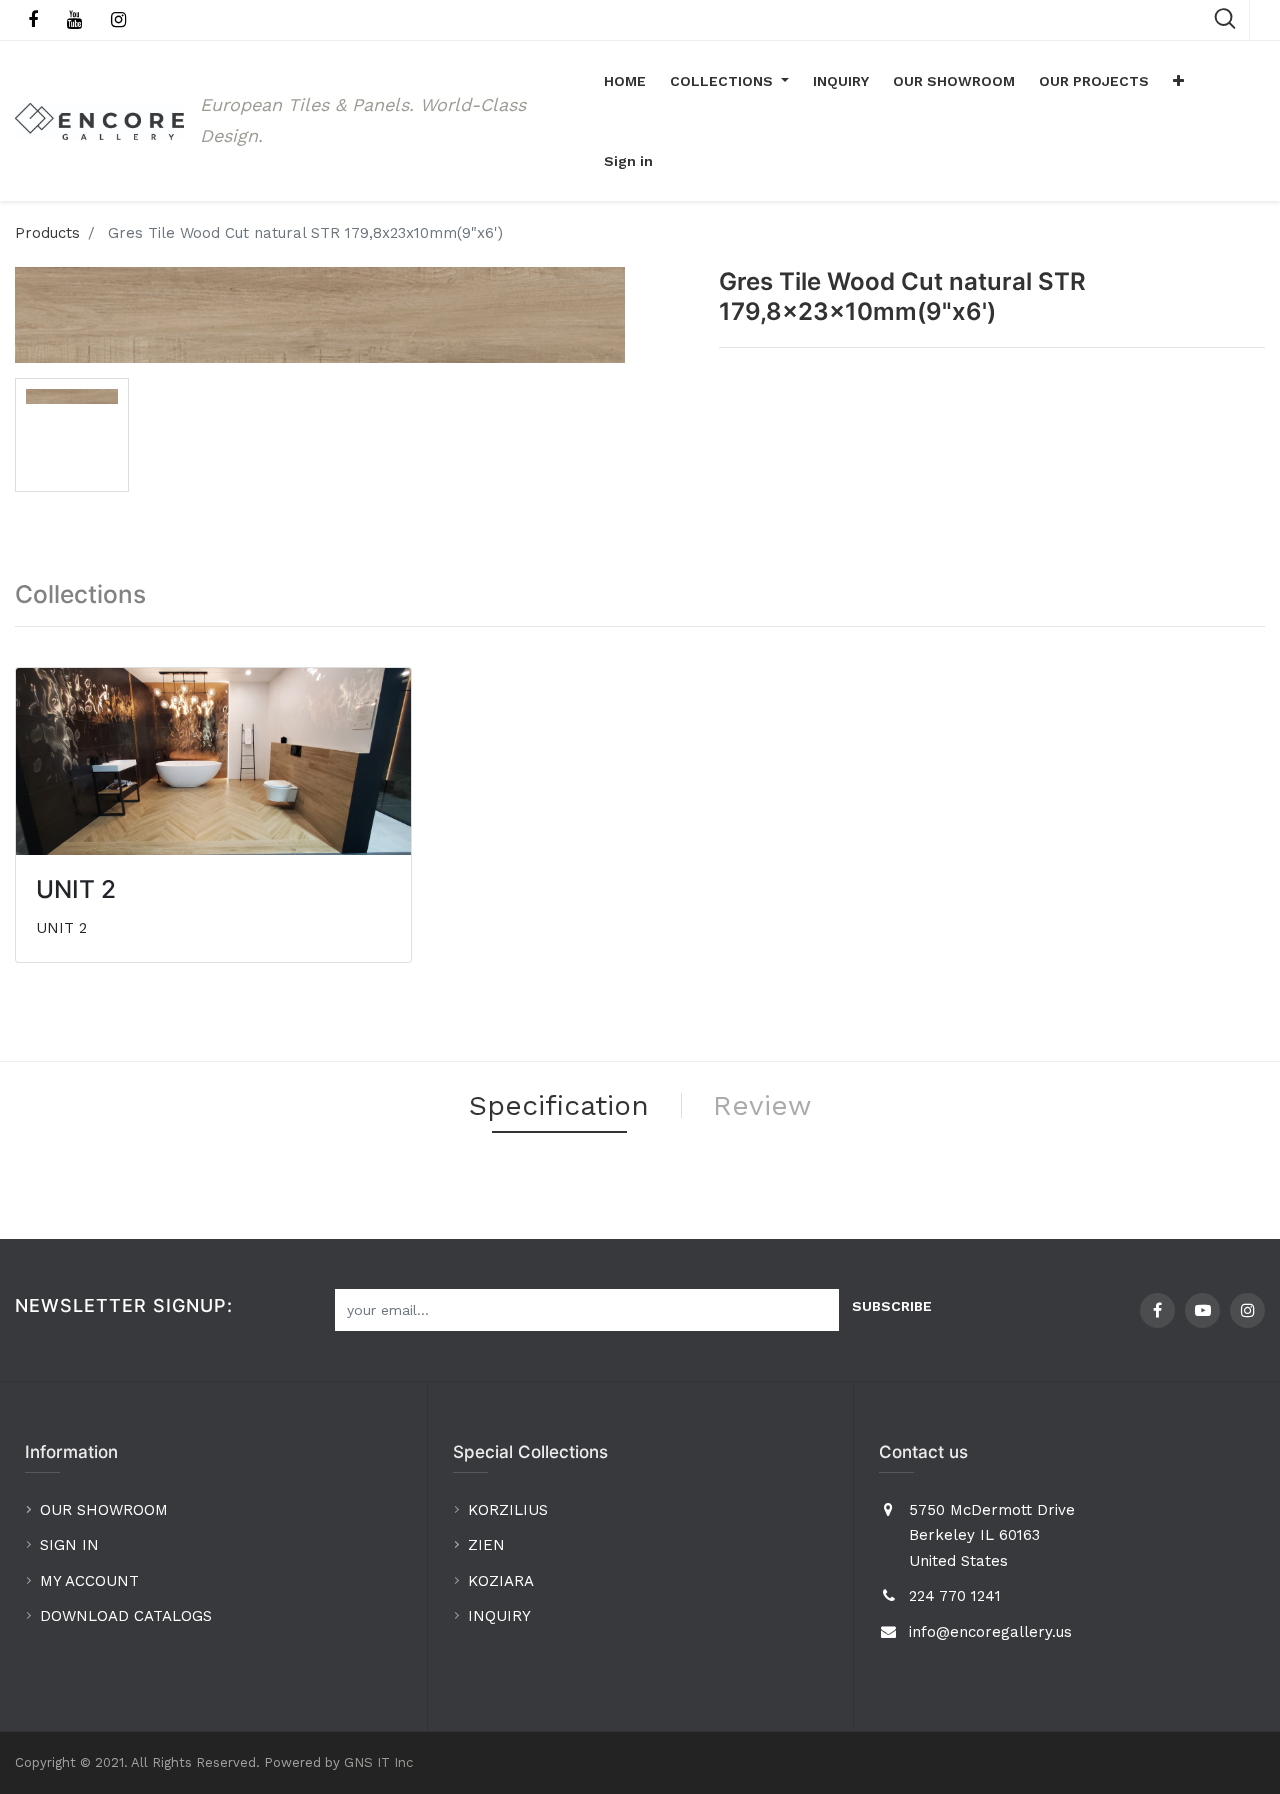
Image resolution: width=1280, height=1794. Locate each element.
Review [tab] (762, 1105)
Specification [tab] (559, 1105)
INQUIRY (499, 1616)
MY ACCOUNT (92, 1581)
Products (47, 233)
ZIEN (486, 1545)
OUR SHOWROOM (104, 1510)
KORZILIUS (508, 1510)
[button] (1178, 81)
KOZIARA (501, 1581)
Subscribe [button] (892, 1306)
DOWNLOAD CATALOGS (128, 1616)
